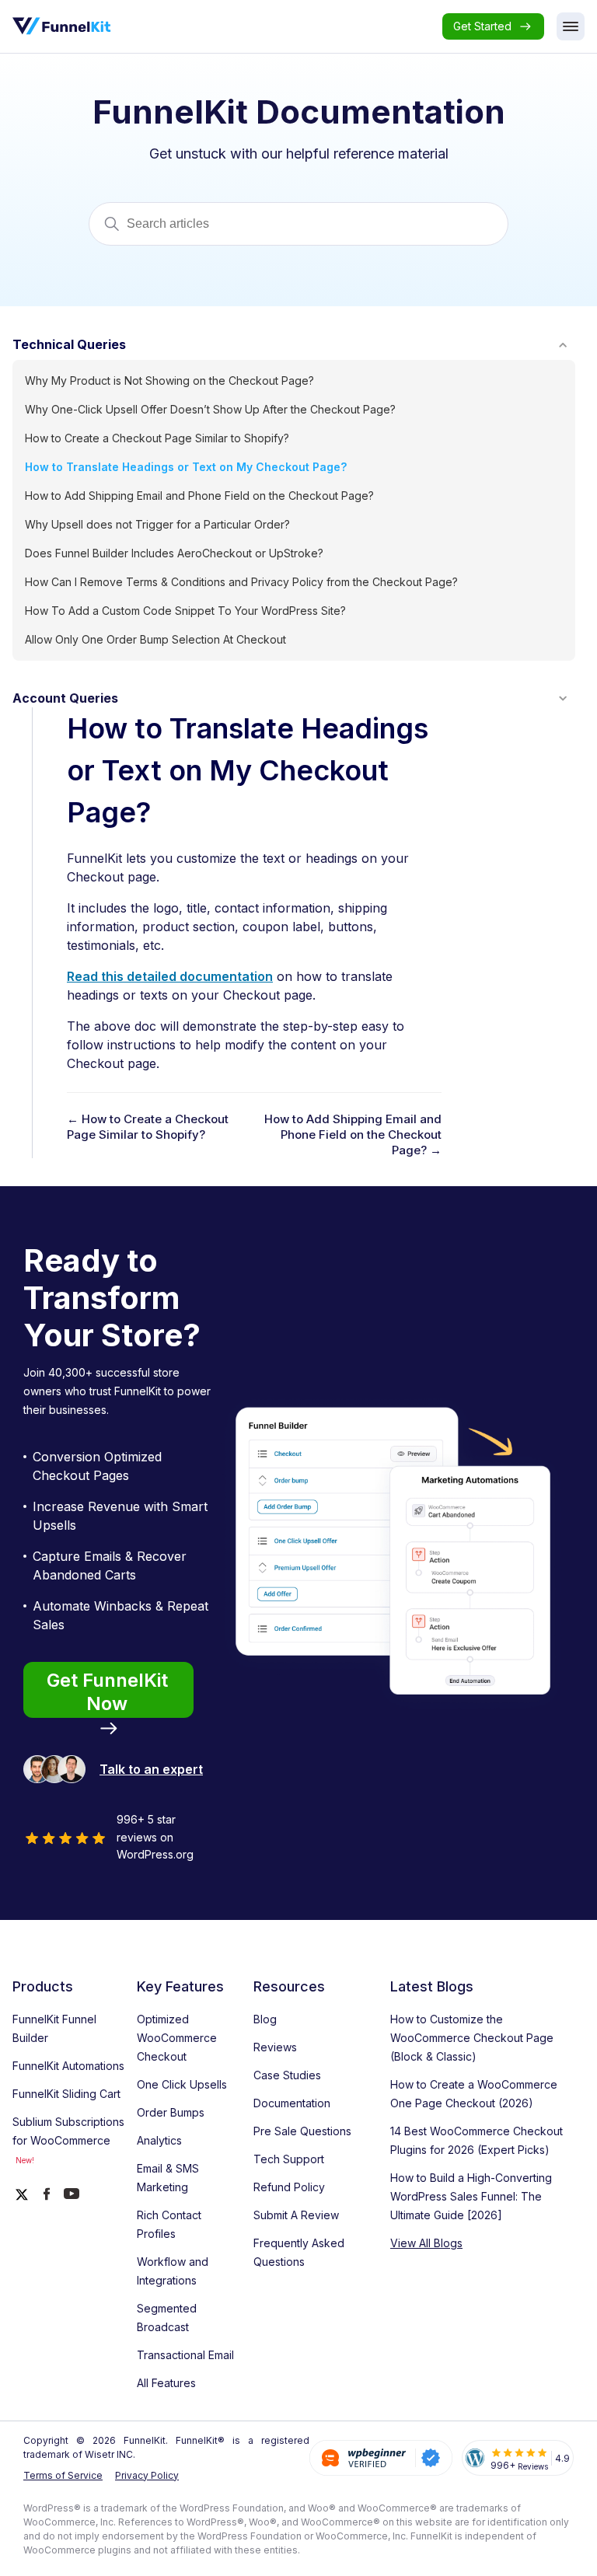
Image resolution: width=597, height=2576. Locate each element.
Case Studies (287, 2075)
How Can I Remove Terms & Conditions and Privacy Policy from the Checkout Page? (241, 582)
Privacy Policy (147, 2475)
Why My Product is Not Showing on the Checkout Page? (169, 380)
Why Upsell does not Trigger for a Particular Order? (157, 524)
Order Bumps (171, 2112)
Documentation (292, 2103)
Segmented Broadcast (167, 2318)
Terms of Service (63, 2475)
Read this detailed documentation (170, 976)
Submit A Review (296, 2215)
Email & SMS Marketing (168, 2178)
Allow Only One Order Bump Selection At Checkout (155, 639)
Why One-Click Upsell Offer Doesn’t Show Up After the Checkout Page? (210, 409)
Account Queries (65, 698)
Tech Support (289, 2159)
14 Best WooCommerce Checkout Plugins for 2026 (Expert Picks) (477, 2140)
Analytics (159, 2140)
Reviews (275, 2047)
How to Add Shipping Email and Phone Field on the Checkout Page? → (353, 1134)
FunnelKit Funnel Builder (54, 2028)
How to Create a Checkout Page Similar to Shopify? (157, 438)
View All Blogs (426, 2243)
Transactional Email (185, 2355)
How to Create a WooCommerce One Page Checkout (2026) (474, 2094)
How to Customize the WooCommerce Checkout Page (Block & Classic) (472, 2038)
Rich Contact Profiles (169, 2224)
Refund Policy (289, 2187)
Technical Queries (69, 344)
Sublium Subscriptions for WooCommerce (68, 2140)
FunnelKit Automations (68, 2066)
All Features (166, 2383)
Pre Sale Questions (302, 2131)
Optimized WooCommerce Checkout (177, 2038)
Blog (265, 2019)
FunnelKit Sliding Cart (66, 2094)
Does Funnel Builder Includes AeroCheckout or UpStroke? (174, 553)
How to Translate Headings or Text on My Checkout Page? (186, 467)
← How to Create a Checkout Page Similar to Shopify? (148, 1127)
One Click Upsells (182, 2084)
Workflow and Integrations (173, 2271)
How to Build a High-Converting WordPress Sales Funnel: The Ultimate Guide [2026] (471, 2196)
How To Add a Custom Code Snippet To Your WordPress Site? (185, 611)
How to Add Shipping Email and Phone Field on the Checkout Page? (199, 496)
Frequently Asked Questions (299, 2252)
